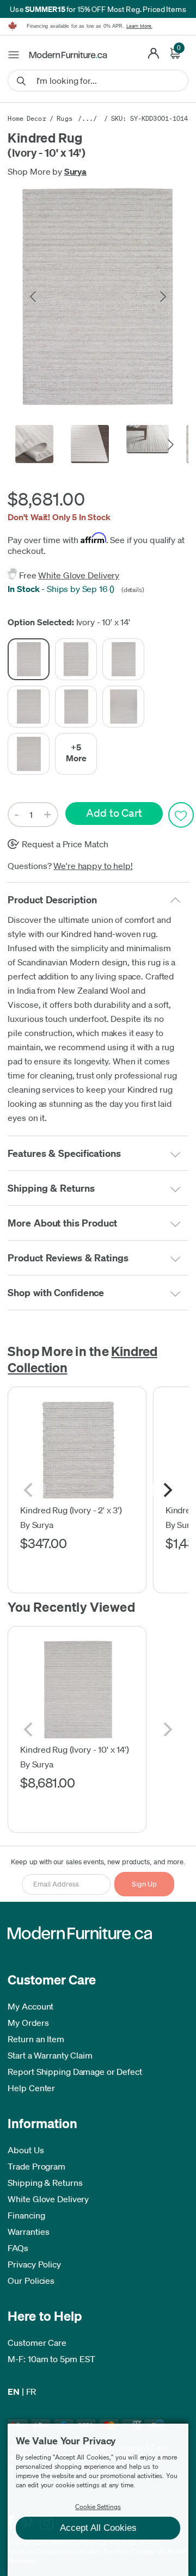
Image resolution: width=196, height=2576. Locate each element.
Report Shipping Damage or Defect (75, 2072)
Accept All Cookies (98, 2528)
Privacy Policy (34, 2264)
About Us (26, 2150)
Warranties (28, 2232)
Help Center (31, 2088)
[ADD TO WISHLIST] (181, 815)
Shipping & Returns (45, 2183)
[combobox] (98, 81)
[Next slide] (162, 297)
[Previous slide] (34, 297)
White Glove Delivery (79, 575)
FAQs (18, 2248)
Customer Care (37, 2343)
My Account (30, 2006)
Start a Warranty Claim (50, 2055)
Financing (26, 2215)
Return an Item (36, 2039)
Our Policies (31, 2281)
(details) (132, 590)
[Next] (167, 1490)
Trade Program (36, 2166)
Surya (76, 171)
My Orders (28, 2023)
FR (31, 2392)
